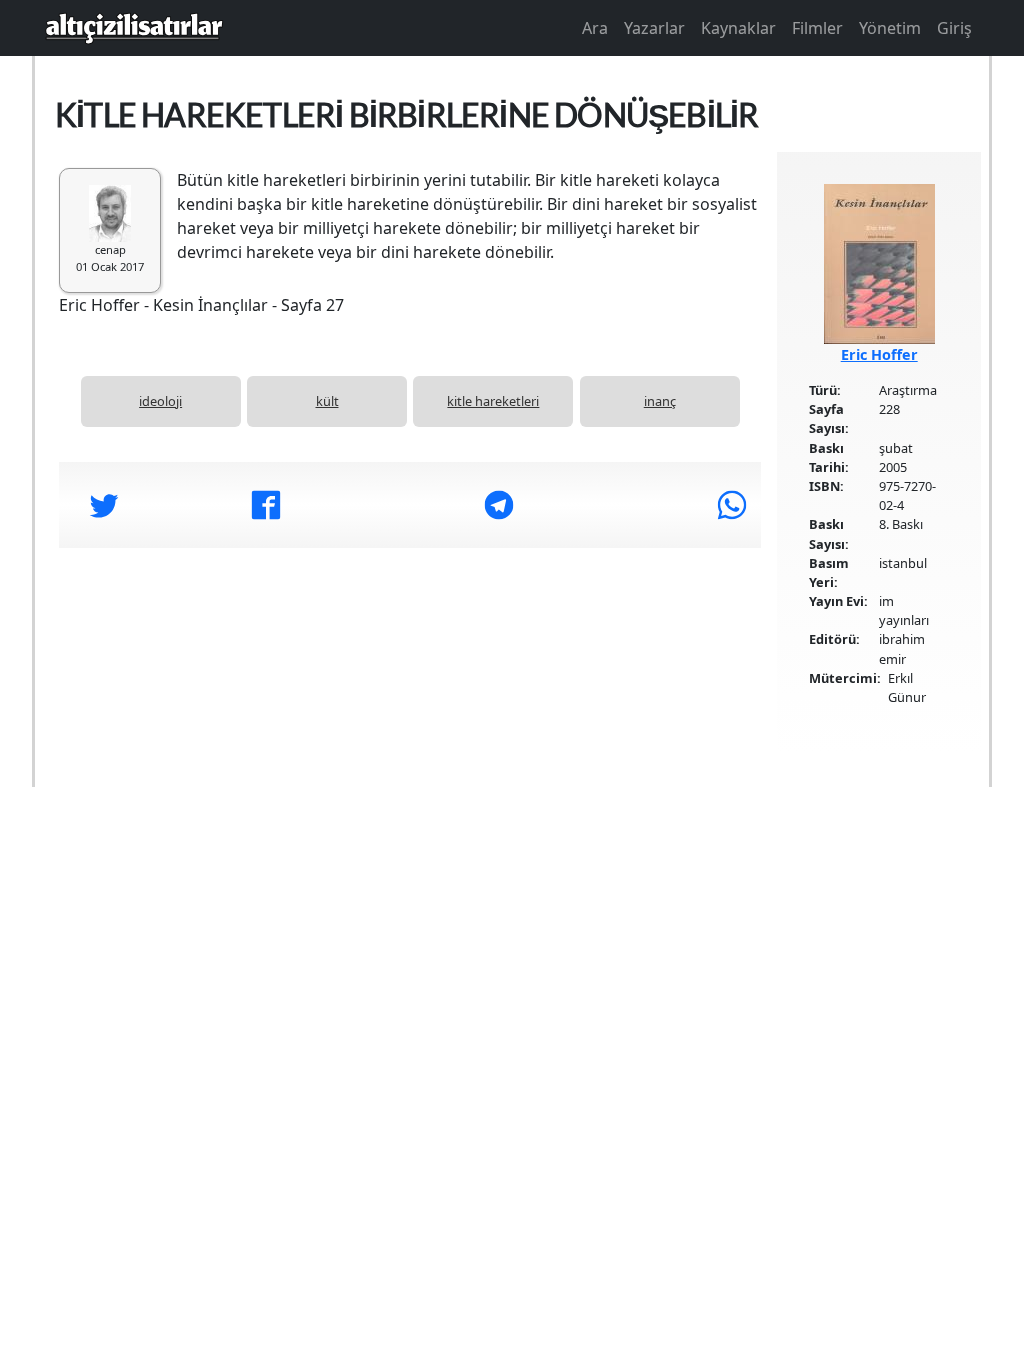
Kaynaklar (738, 28)
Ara (595, 28)
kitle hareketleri (493, 401)
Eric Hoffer (879, 354)
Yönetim (890, 28)
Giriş (954, 28)
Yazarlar (654, 28)
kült (327, 401)
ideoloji (160, 401)
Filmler (817, 28)
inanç (660, 401)
